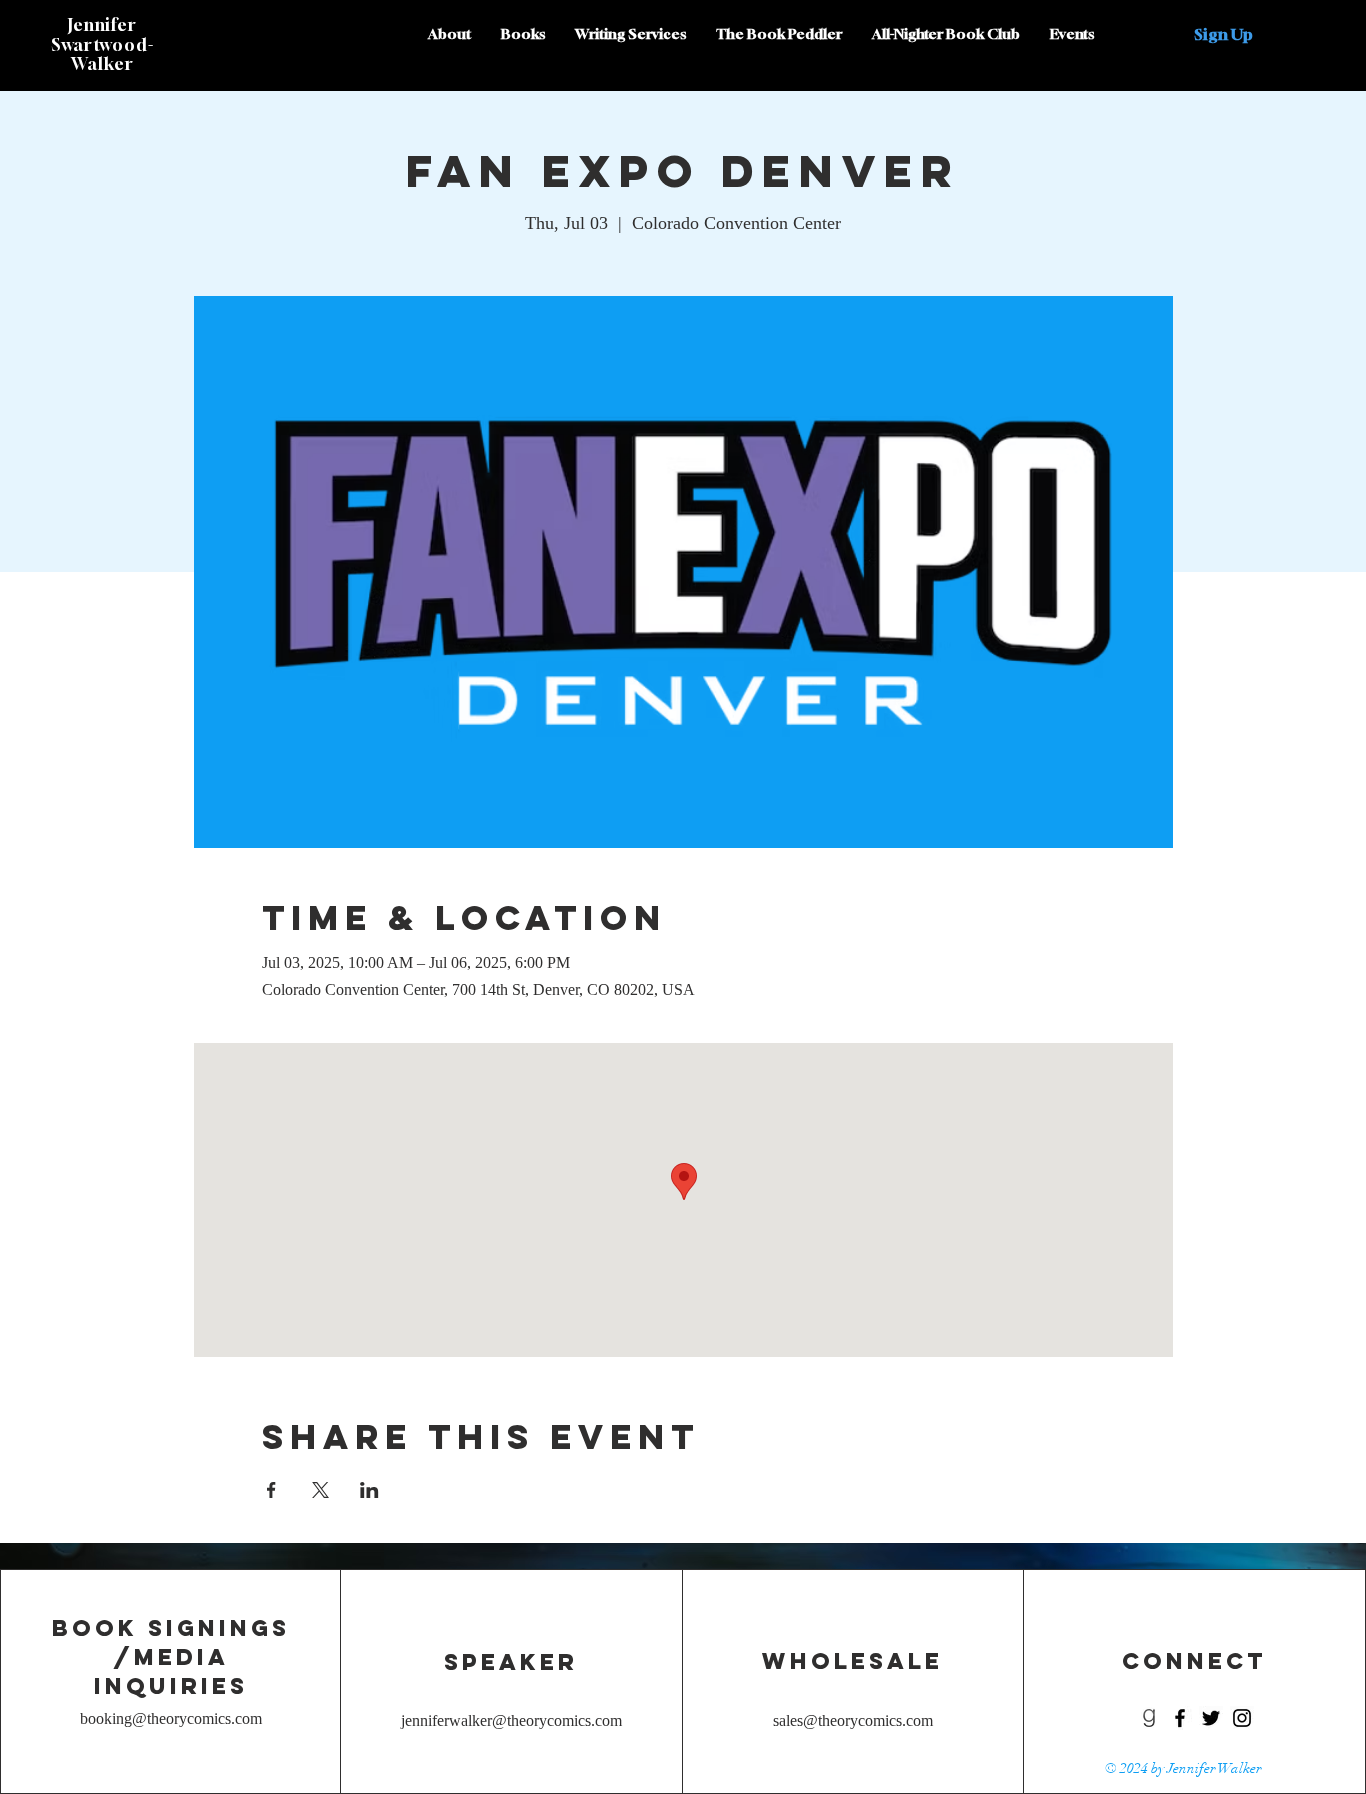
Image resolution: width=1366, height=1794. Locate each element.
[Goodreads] (1149, 1718)
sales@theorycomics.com (853, 1720)
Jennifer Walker (1214, 1768)
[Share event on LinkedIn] (369, 1490)
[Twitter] (1211, 1718)
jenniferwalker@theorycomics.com (511, 1720)
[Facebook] (1180, 1718)
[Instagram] (1242, 1718)
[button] (1223, 34)
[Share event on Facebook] (271, 1490)
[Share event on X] (320, 1490)
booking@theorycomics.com (171, 1718)
